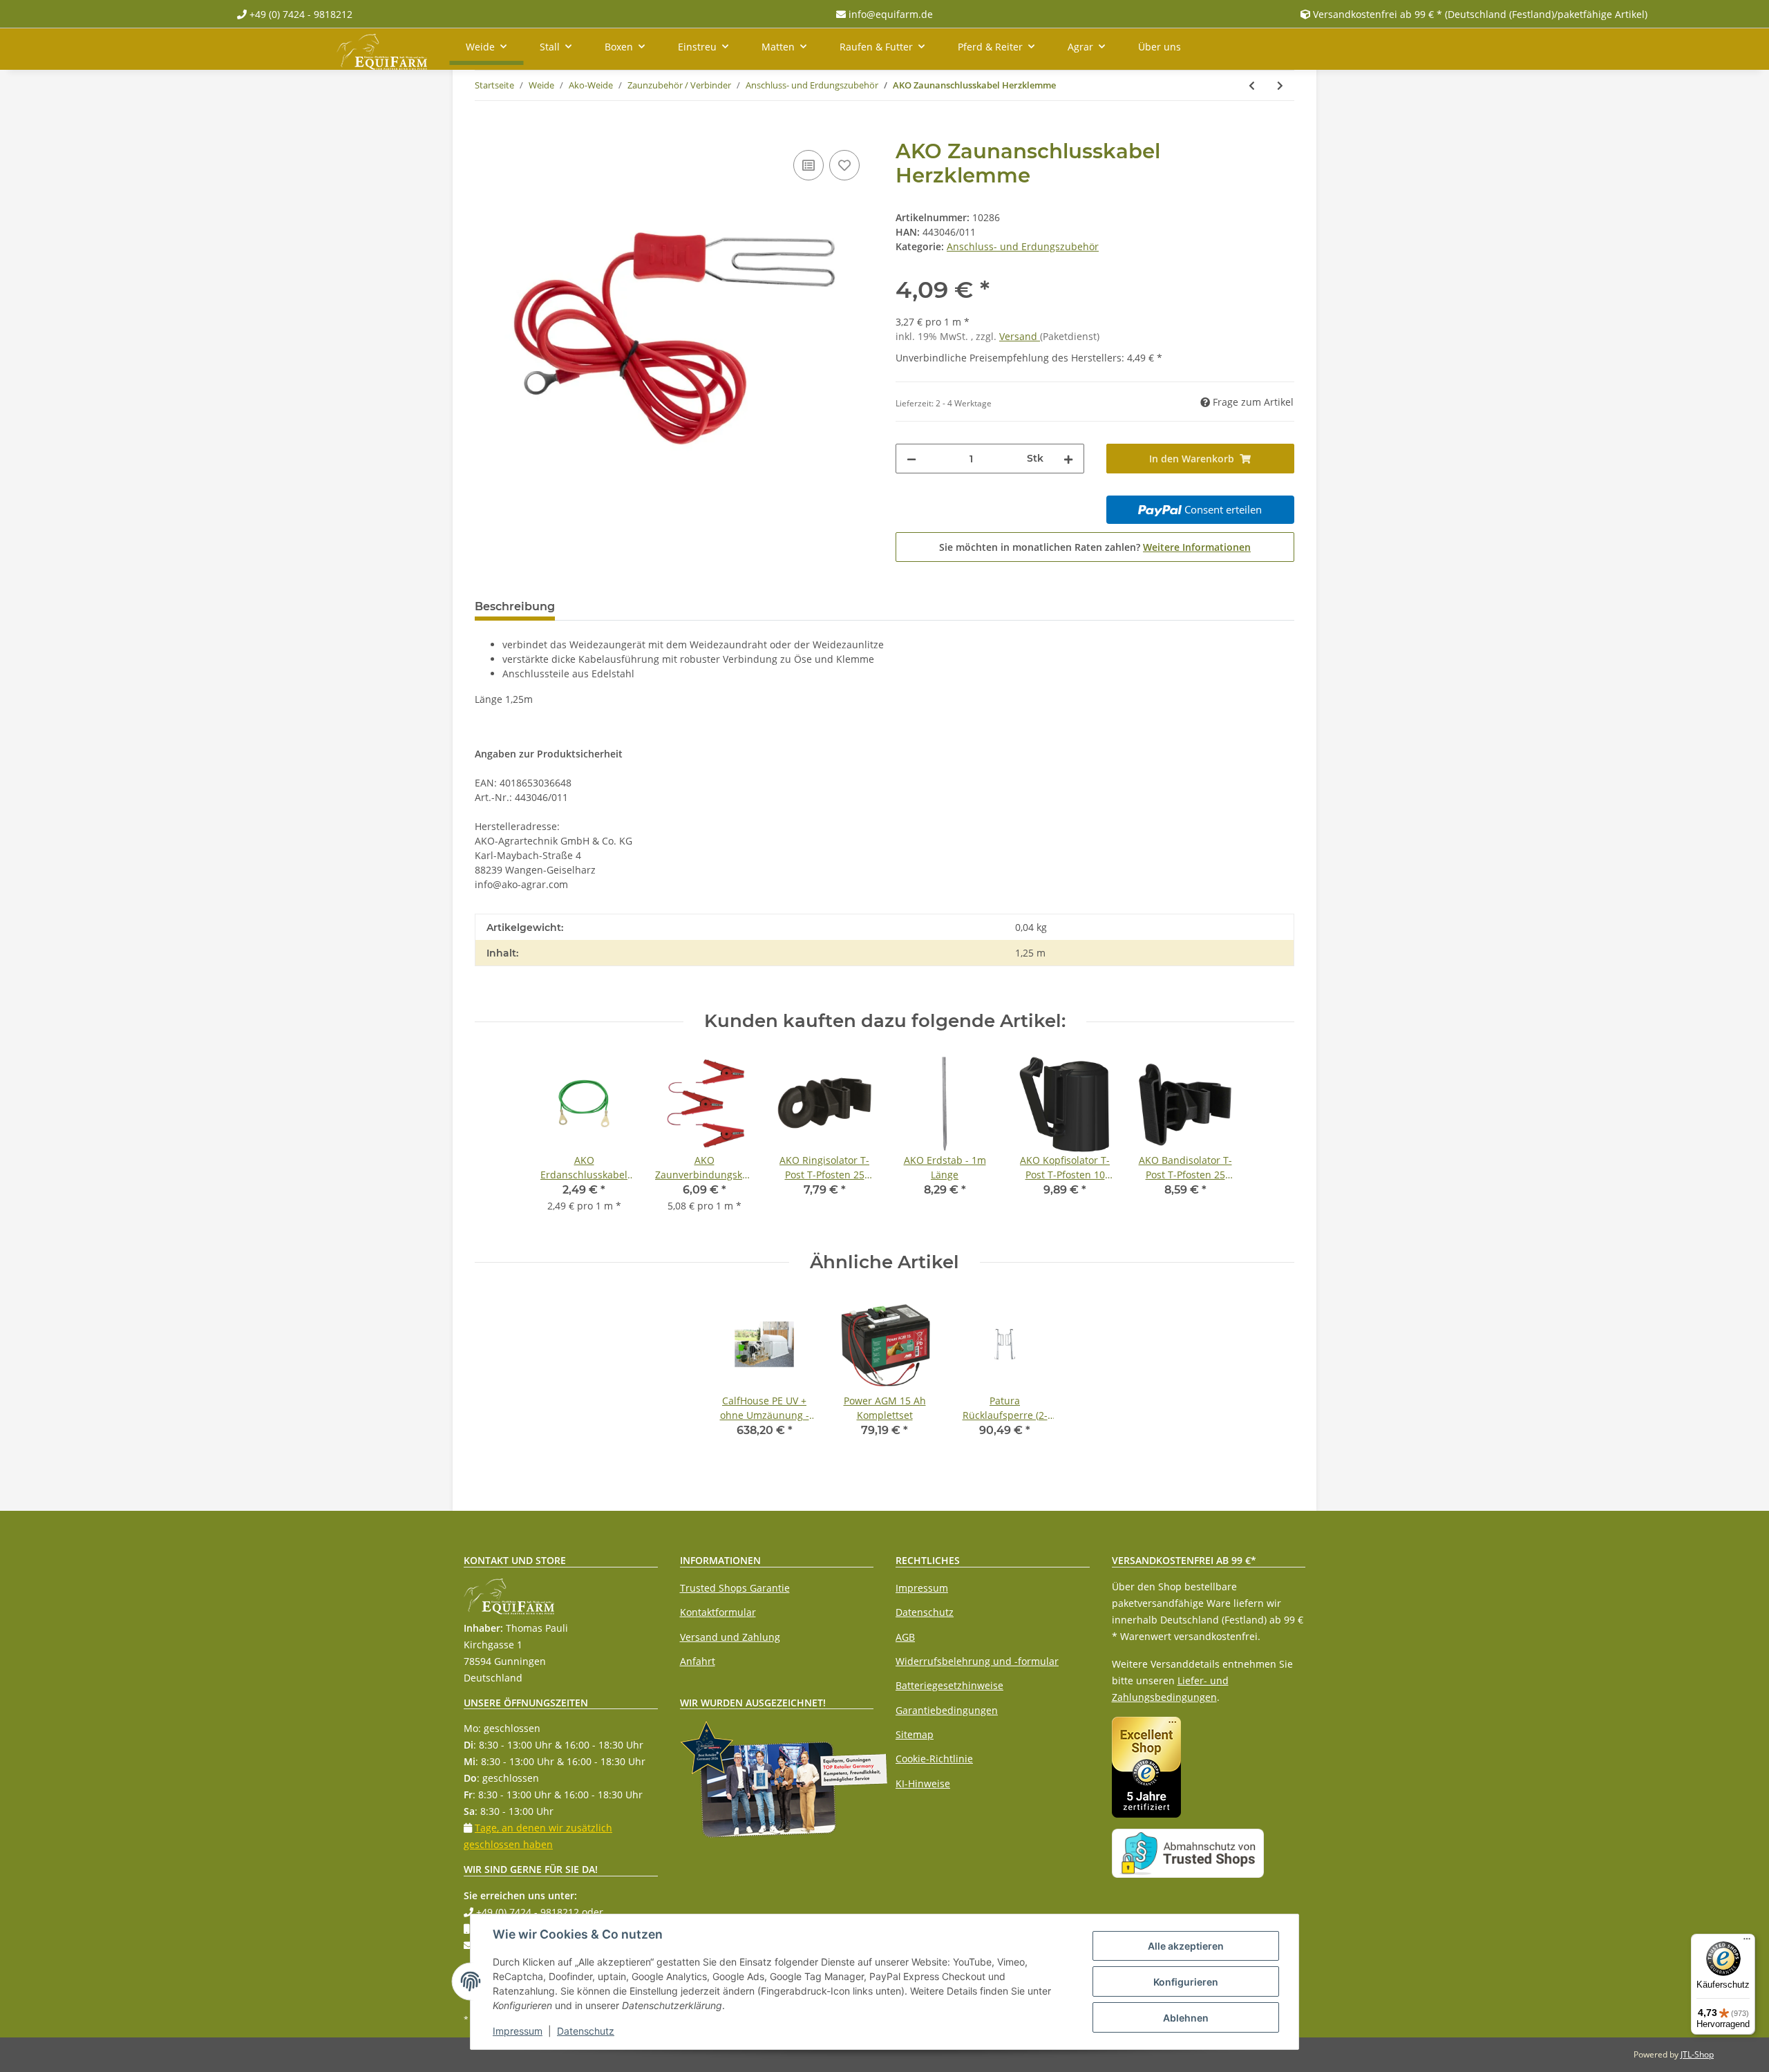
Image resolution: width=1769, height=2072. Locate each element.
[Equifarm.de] (382, 49)
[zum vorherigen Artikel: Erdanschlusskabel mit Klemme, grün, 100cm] (1252, 85)
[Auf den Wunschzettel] (844, 165)
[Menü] (1747, 1942)
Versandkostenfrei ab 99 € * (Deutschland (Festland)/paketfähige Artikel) (1480, 14)
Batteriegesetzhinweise (949, 1685)
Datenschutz (925, 1612)
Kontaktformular (718, 1612)
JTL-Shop (1697, 2054)
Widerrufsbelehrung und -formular (977, 1661)
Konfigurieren (1186, 1982)
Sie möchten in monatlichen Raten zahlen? (1095, 547)
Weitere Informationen (1197, 547)
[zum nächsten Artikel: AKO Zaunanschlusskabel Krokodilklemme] (1280, 85)
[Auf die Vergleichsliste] (808, 165)
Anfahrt (698, 1661)
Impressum (922, 1588)
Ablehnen (1186, 2018)
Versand (1020, 336)
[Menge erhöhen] (1068, 459)
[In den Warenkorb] (486, 131)
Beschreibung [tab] (515, 606)
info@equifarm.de (889, 14)
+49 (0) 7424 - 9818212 (300, 14)
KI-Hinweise (923, 1783)
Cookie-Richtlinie (934, 1759)
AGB (905, 1637)
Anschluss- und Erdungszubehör (1023, 246)
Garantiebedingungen (947, 1710)
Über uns (1160, 47)
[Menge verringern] (911, 459)
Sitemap (915, 1734)
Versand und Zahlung (730, 1637)
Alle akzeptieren (1186, 1946)
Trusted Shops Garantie (735, 1588)
